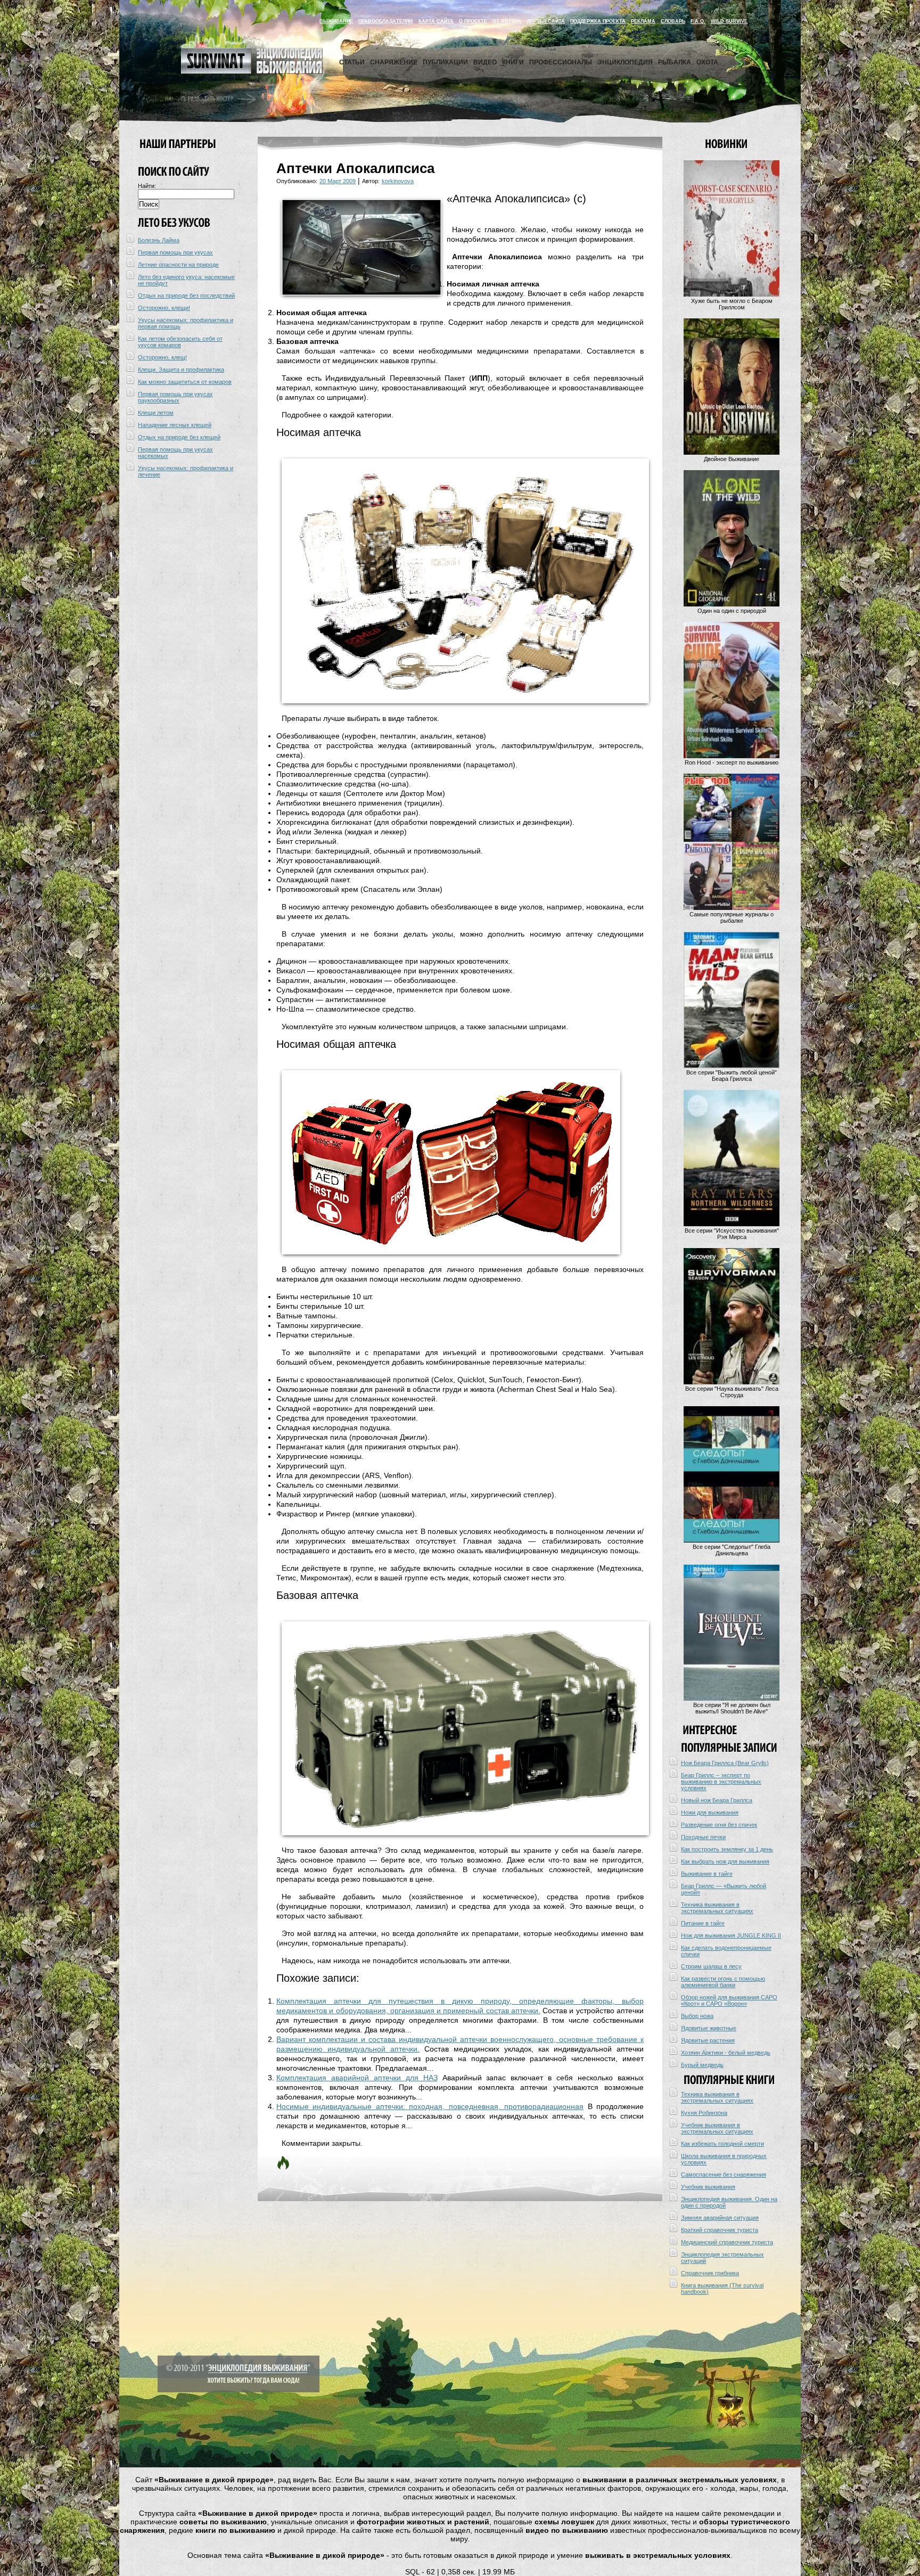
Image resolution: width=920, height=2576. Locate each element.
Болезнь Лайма (159, 240)
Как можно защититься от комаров (185, 382)
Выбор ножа (697, 2016)
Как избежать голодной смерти (722, 2144)
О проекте (473, 21)
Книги (513, 62)
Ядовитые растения (708, 2040)
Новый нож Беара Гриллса (717, 1800)
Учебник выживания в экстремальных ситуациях (717, 2128)
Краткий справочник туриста (720, 2230)
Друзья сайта (546, 21)
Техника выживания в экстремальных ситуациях (717, 1908)
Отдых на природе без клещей (179, 437)
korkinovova (398, 181)
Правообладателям (386, 21)
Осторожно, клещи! (164, 308)
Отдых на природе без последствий (186, 296)
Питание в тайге (703, 1923)
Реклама (643, 21)
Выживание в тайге (707, 1874)
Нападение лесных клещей (175, 425)
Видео (485, 62)
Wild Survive (729, 21)
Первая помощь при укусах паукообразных (175, 397)
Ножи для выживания (710, 1812)
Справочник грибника (710, 2273)
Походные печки (703, 1837)
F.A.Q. (698, 21)
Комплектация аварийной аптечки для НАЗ (357, 2078)
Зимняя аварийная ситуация (720, 2218)
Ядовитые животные (709, 2028)
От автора (507, 21)
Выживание (336, 21)
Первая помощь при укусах (175, 252)
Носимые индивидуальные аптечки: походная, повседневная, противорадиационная (430, 2106)
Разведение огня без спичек (719, 1825)
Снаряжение (394, 62)
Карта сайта (436, 21)
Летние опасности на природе (178, 265)
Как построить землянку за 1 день (727, 1849)
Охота (707, 62)
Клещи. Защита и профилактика (181, 370)
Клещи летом (156, 413)
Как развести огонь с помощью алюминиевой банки (723, 1982)
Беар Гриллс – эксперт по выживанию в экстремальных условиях (721, 1782)
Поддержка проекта (598, 21)
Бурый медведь (702, 2065)
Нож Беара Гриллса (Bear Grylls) (725, 1763)
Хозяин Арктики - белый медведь (726, 2053)
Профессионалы (561, 62)
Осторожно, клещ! (162, 357)
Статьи (352, 62)
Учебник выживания (708, 2187)
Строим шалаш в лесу (711, 1966)
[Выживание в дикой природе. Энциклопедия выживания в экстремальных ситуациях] (252, 71)
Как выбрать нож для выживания (725, 1861)
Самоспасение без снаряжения (724, 2175)
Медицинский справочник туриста (727, 2242)
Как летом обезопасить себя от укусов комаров (180, 342)
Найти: (147, 186)
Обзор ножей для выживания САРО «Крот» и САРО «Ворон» (729, 2000)
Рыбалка (675, 62)
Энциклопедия (625, 62)
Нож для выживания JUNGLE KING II (731, 1935)
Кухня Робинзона (704, 2113)
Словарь (673, 21)
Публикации (445, 62)
